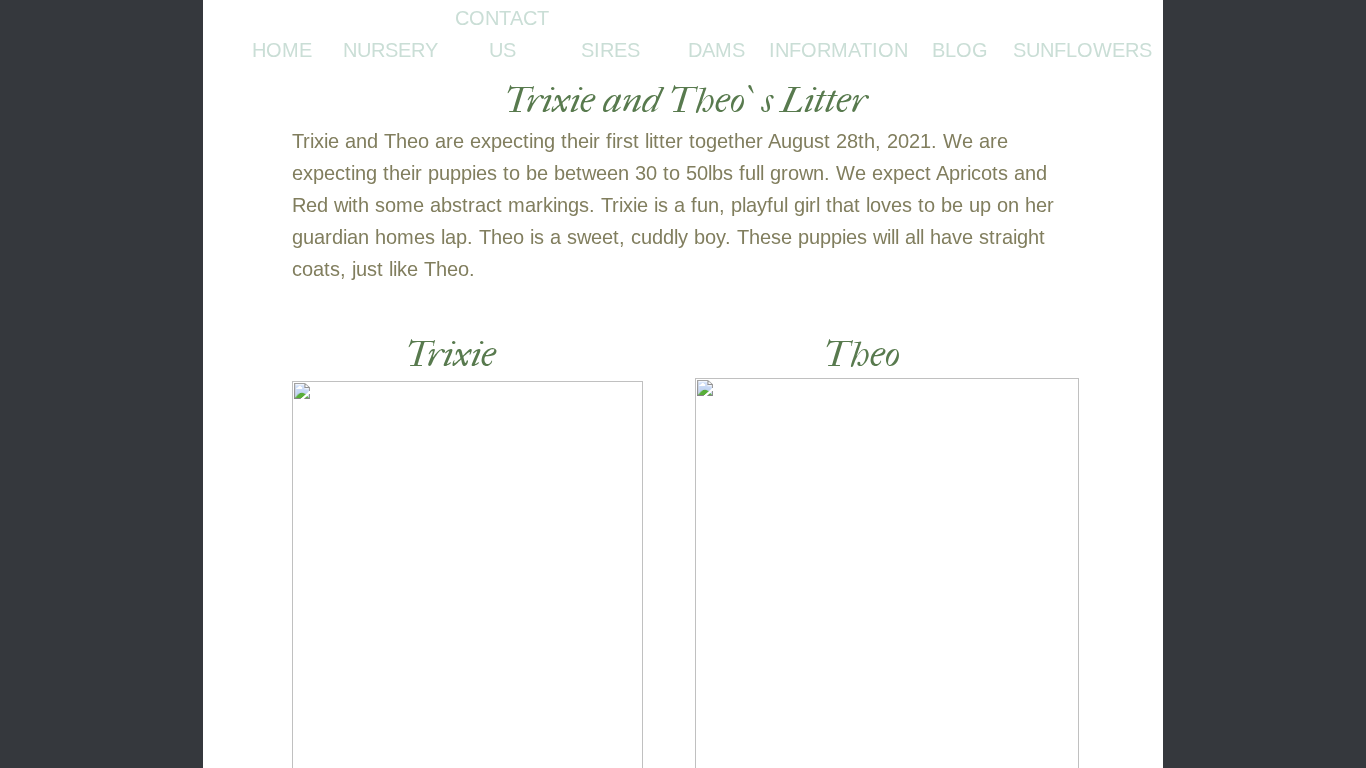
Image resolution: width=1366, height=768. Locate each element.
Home (282, 50)
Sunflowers (1082, 50)
